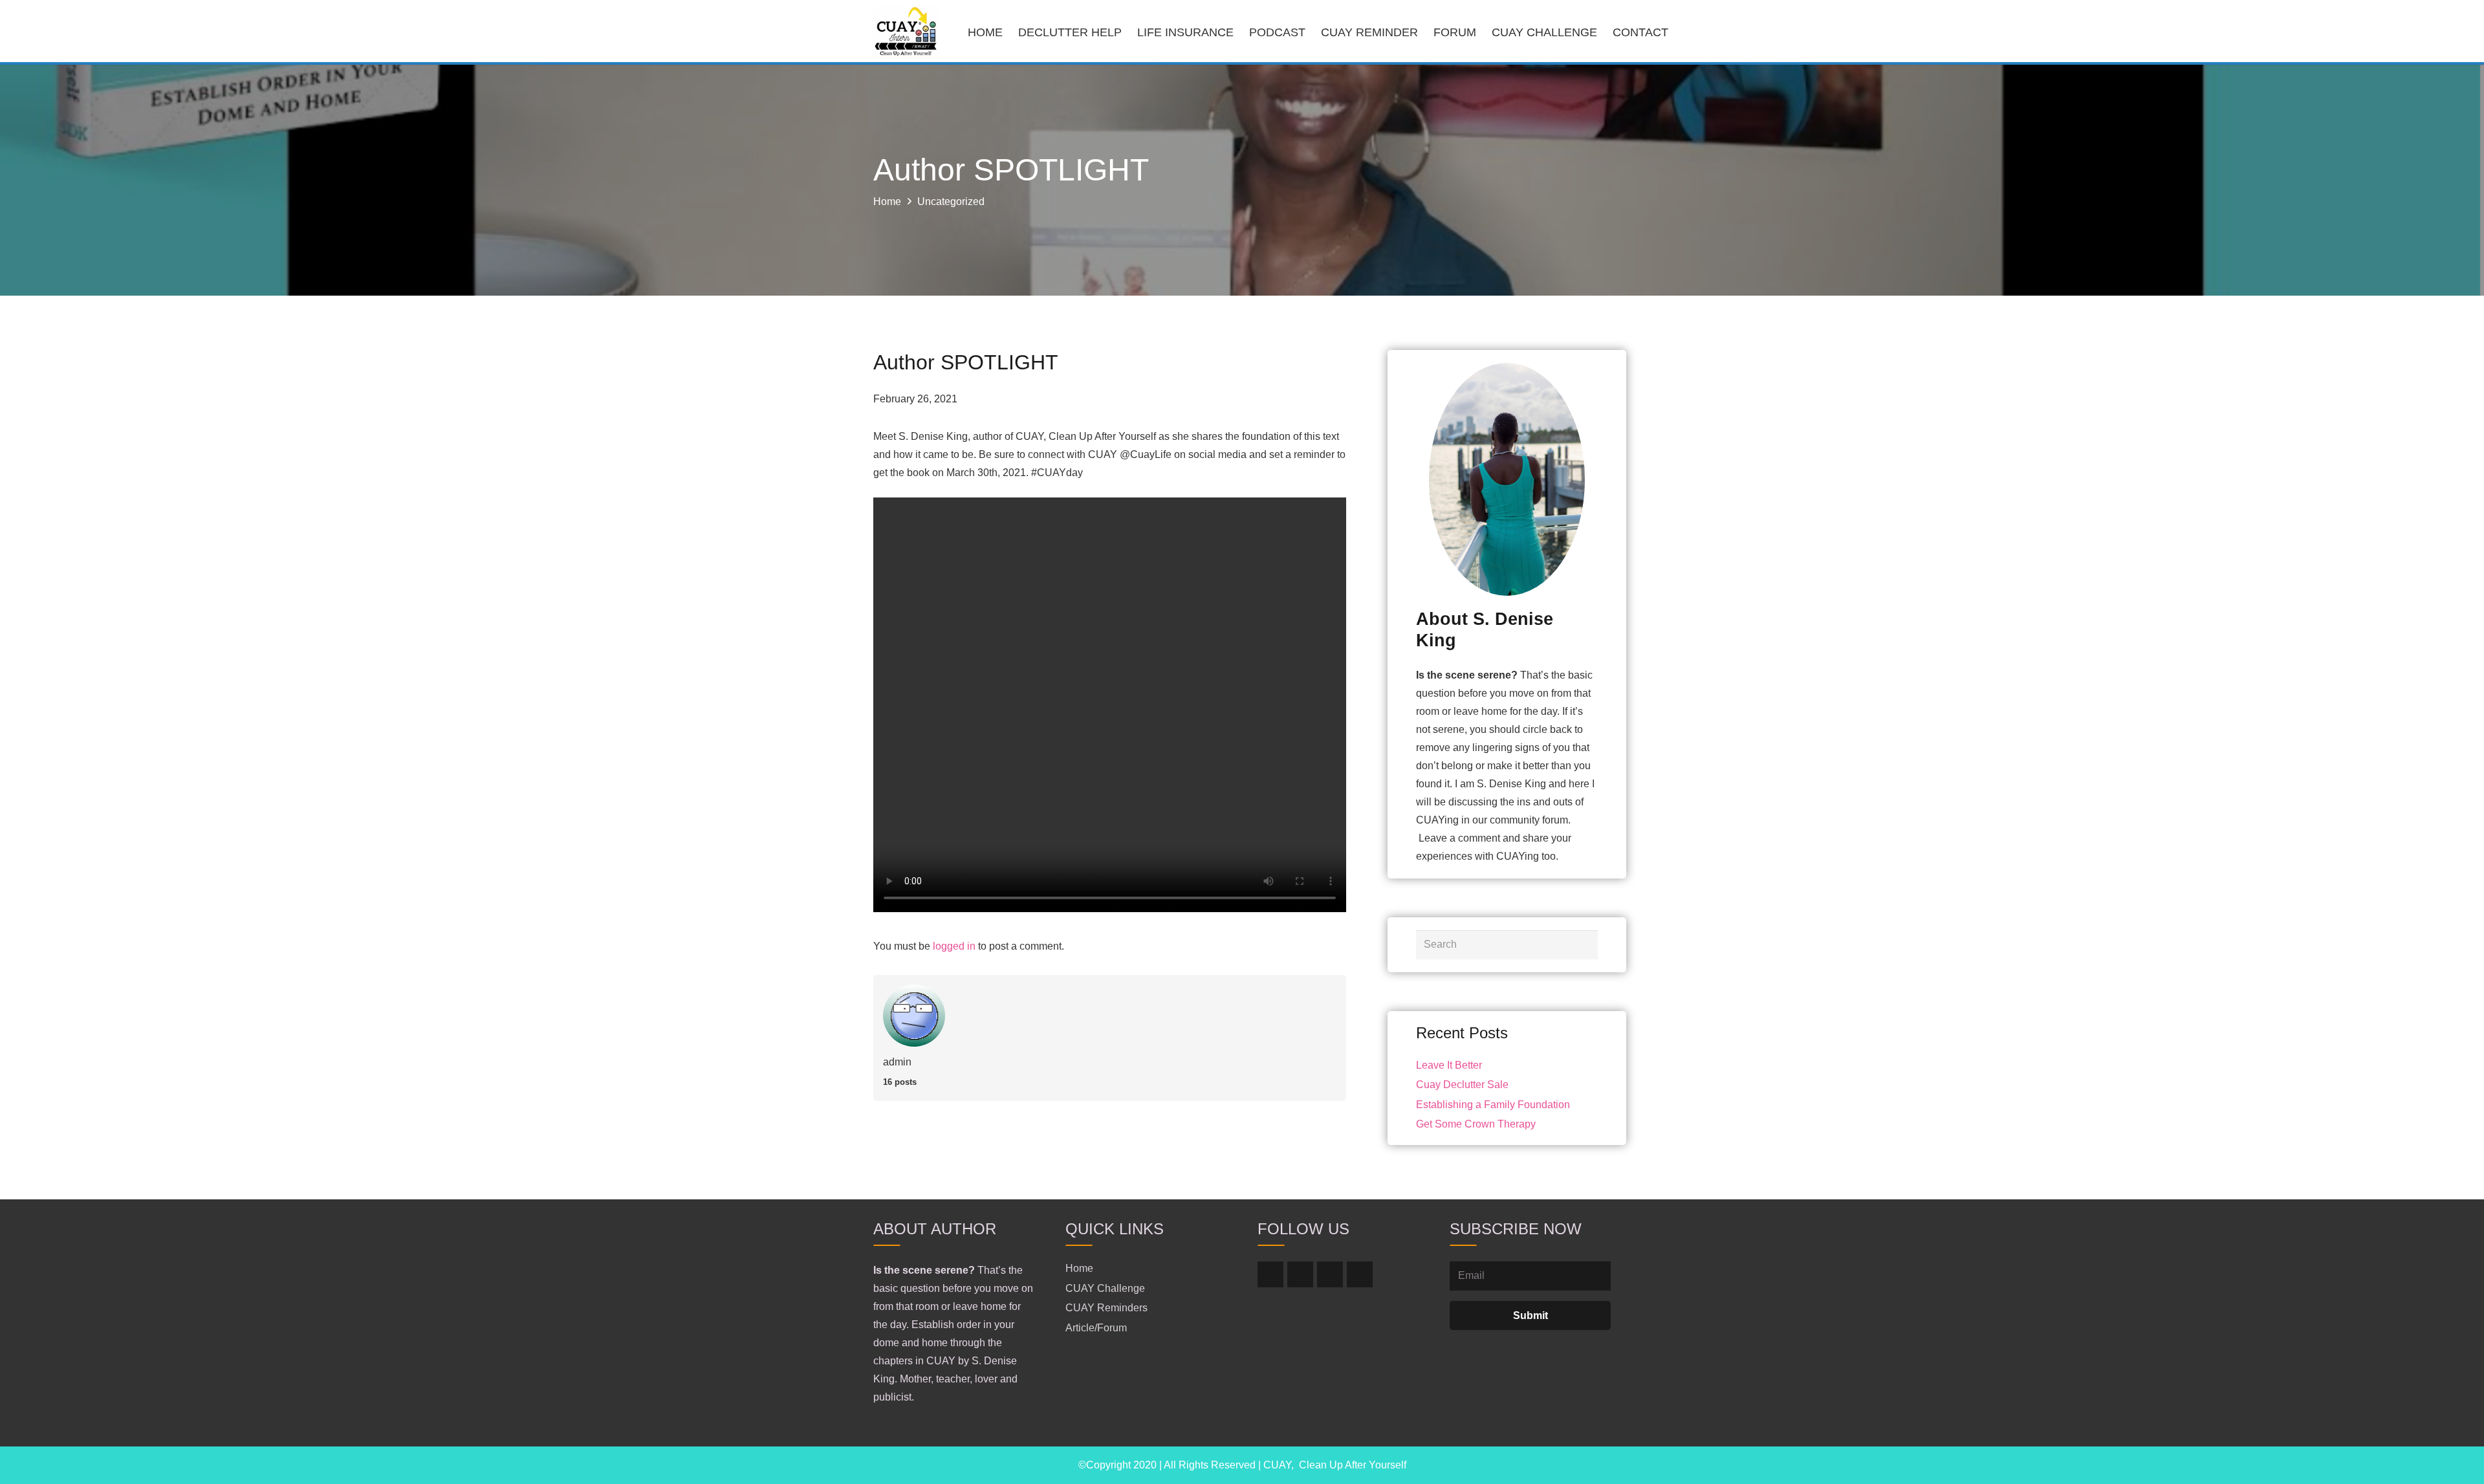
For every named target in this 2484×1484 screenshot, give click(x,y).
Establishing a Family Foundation (1493, 1105)
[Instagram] (1330, 1274)
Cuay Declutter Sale (1462, 1085)
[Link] (906, 32)
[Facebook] (1270, 1274)
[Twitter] (1300, 1274)
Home (1079, 1268)
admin (897, 1062)
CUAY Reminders (1106, 1308)
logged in (954, 946)
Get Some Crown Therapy (1476, 1124)
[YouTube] (1360, 1274)
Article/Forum (1096, 1328)
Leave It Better (1449, 1065)
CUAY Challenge (1105, 1288)
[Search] (1585, 945)
